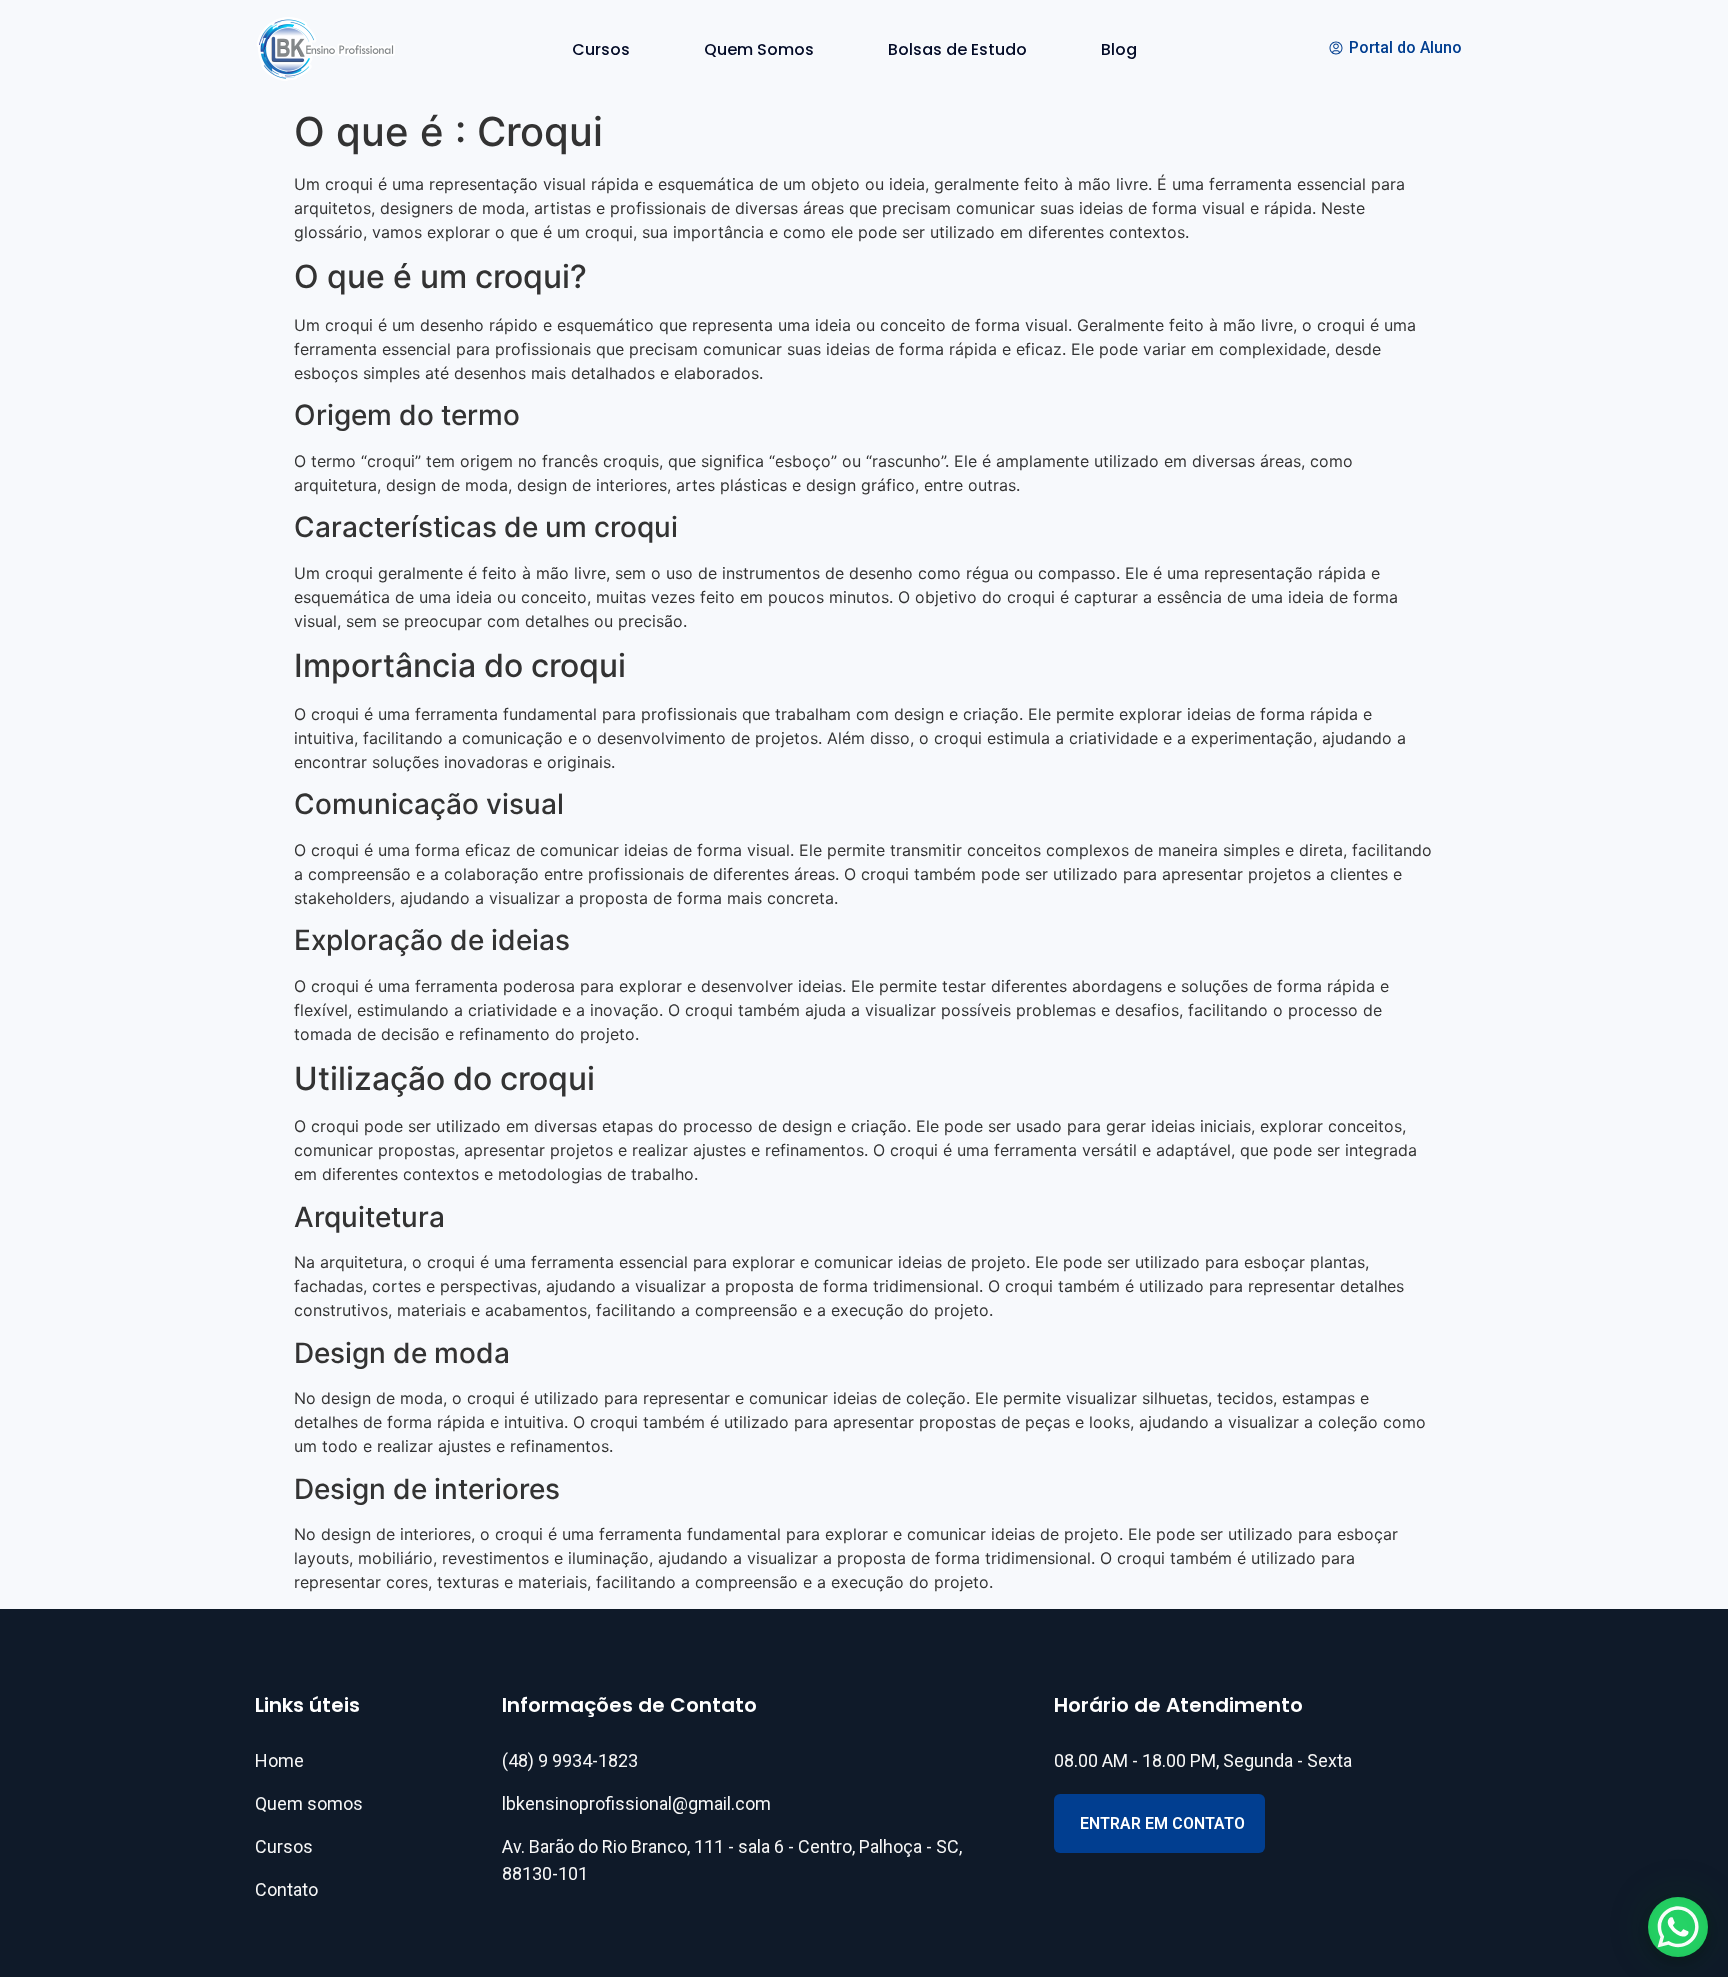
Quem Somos (759, 49)
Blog (1119, 49)
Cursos (601, 49)
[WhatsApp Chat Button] (1678, 1927)
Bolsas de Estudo (957, 49)
